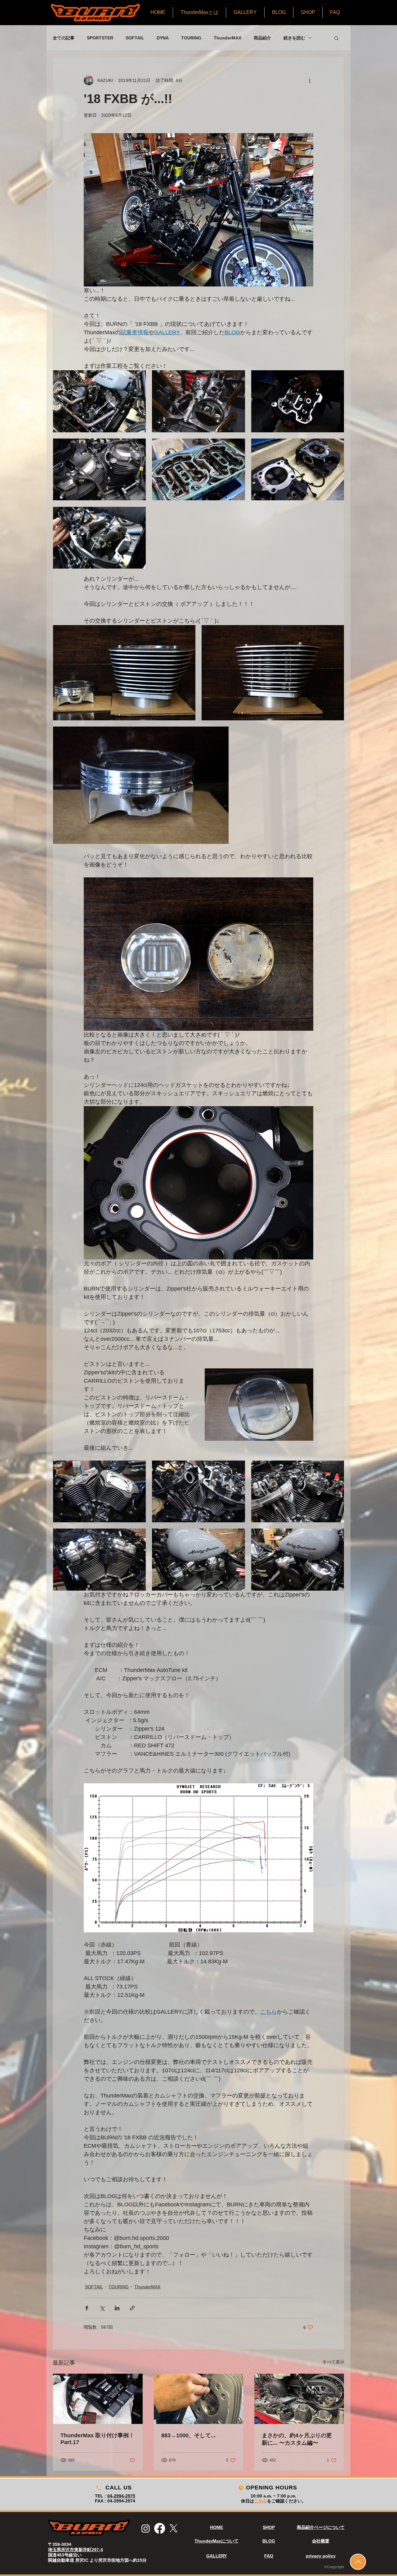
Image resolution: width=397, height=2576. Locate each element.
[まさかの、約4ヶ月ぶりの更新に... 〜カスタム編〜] (299, 2399)
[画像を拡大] (99, 401)
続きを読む (294, 38)
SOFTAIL (135, 38)
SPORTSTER (100, 38)
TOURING (191, 38)
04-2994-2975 (121, 2496)
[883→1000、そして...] (199, 2399)
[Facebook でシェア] (87, 2308)
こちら (261, 2501)
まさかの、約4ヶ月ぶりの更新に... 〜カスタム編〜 (297, 2439)
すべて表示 (333, 2362)
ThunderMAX (227, 38)
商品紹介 (262, 38)
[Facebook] (160, 2528)
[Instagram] (146, 2528)
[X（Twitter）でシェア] (102, 2308)
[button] (336, 38)
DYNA (163, 38)
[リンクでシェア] (132, 2308)
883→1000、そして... (188, 2435)
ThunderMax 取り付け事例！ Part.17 (97, 2439)
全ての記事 (64, 38)
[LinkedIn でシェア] (117, 2308)
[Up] (358, 2562)
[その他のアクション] (310, 80)
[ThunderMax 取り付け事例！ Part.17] (98, 2399)
